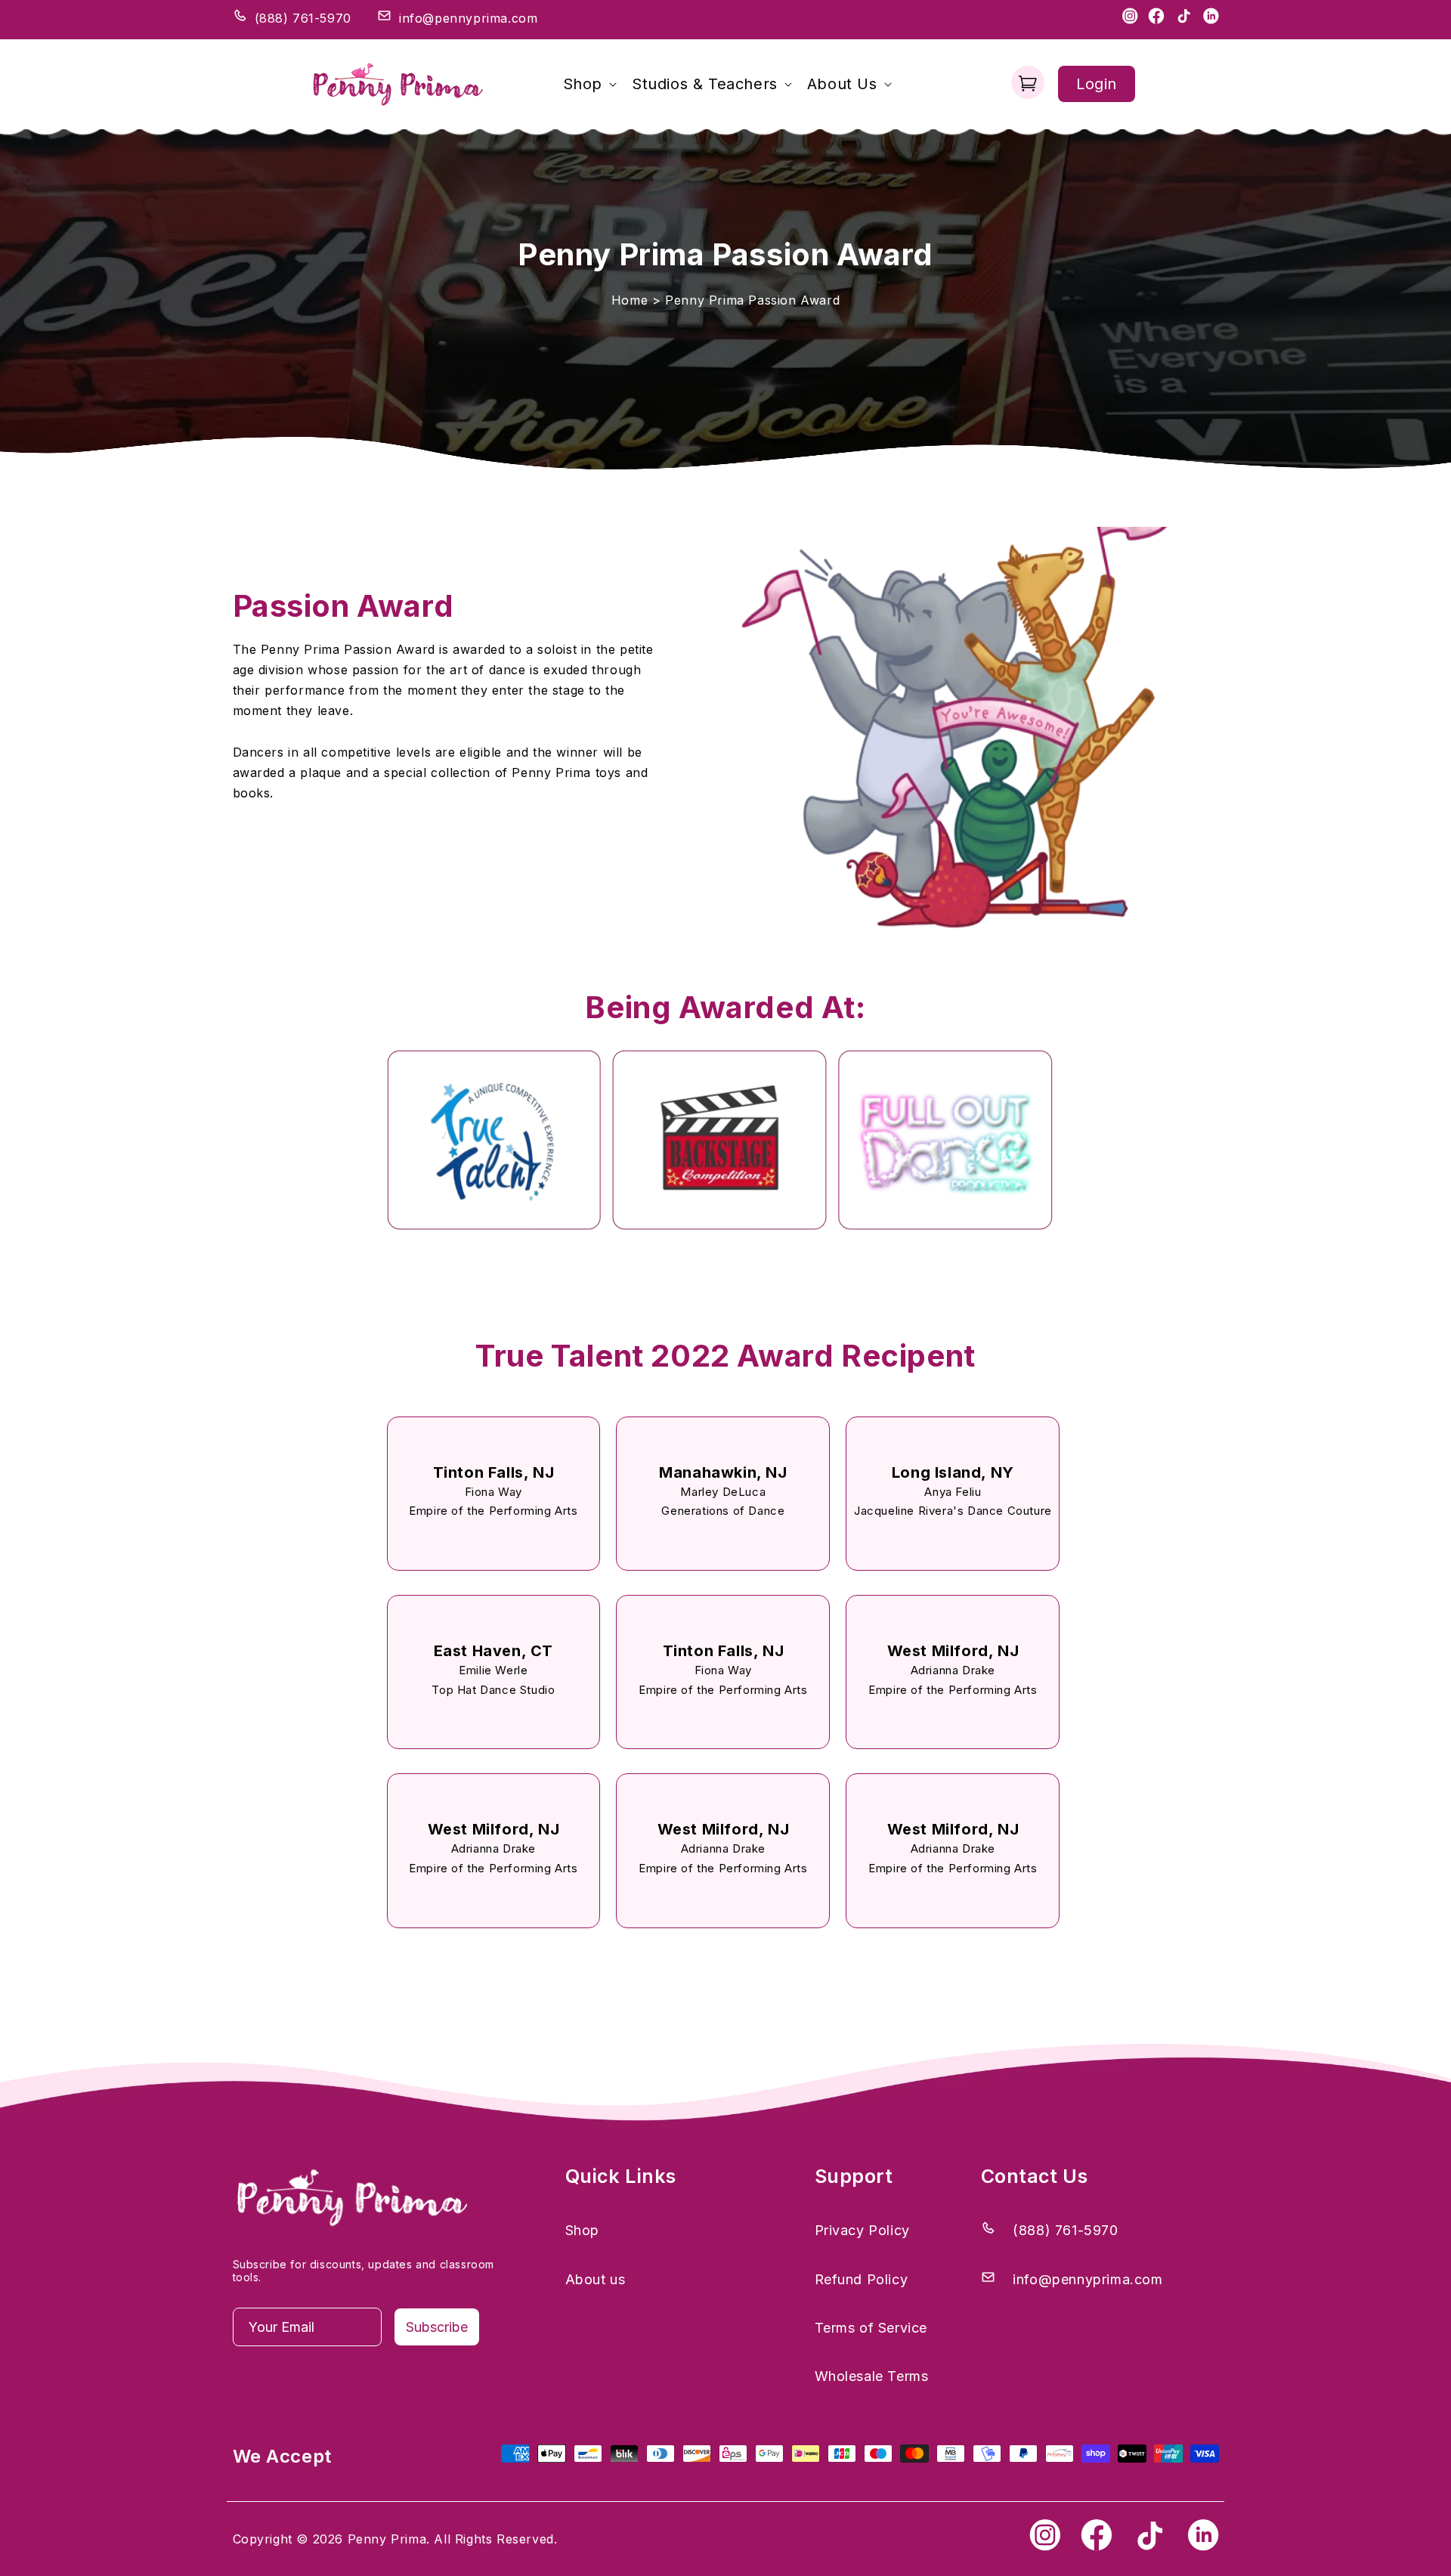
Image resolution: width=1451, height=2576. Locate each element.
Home (630, 300)
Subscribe (437, 2327)
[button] (588, 84)
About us (596, 2279)
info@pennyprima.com (468, 18)
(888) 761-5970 (303, 18)
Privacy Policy (862, 2230)
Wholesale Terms (872, 2376)
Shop (582, 2230)
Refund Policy (862, 2279)
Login (1097, 84)
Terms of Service (871, 2328)
